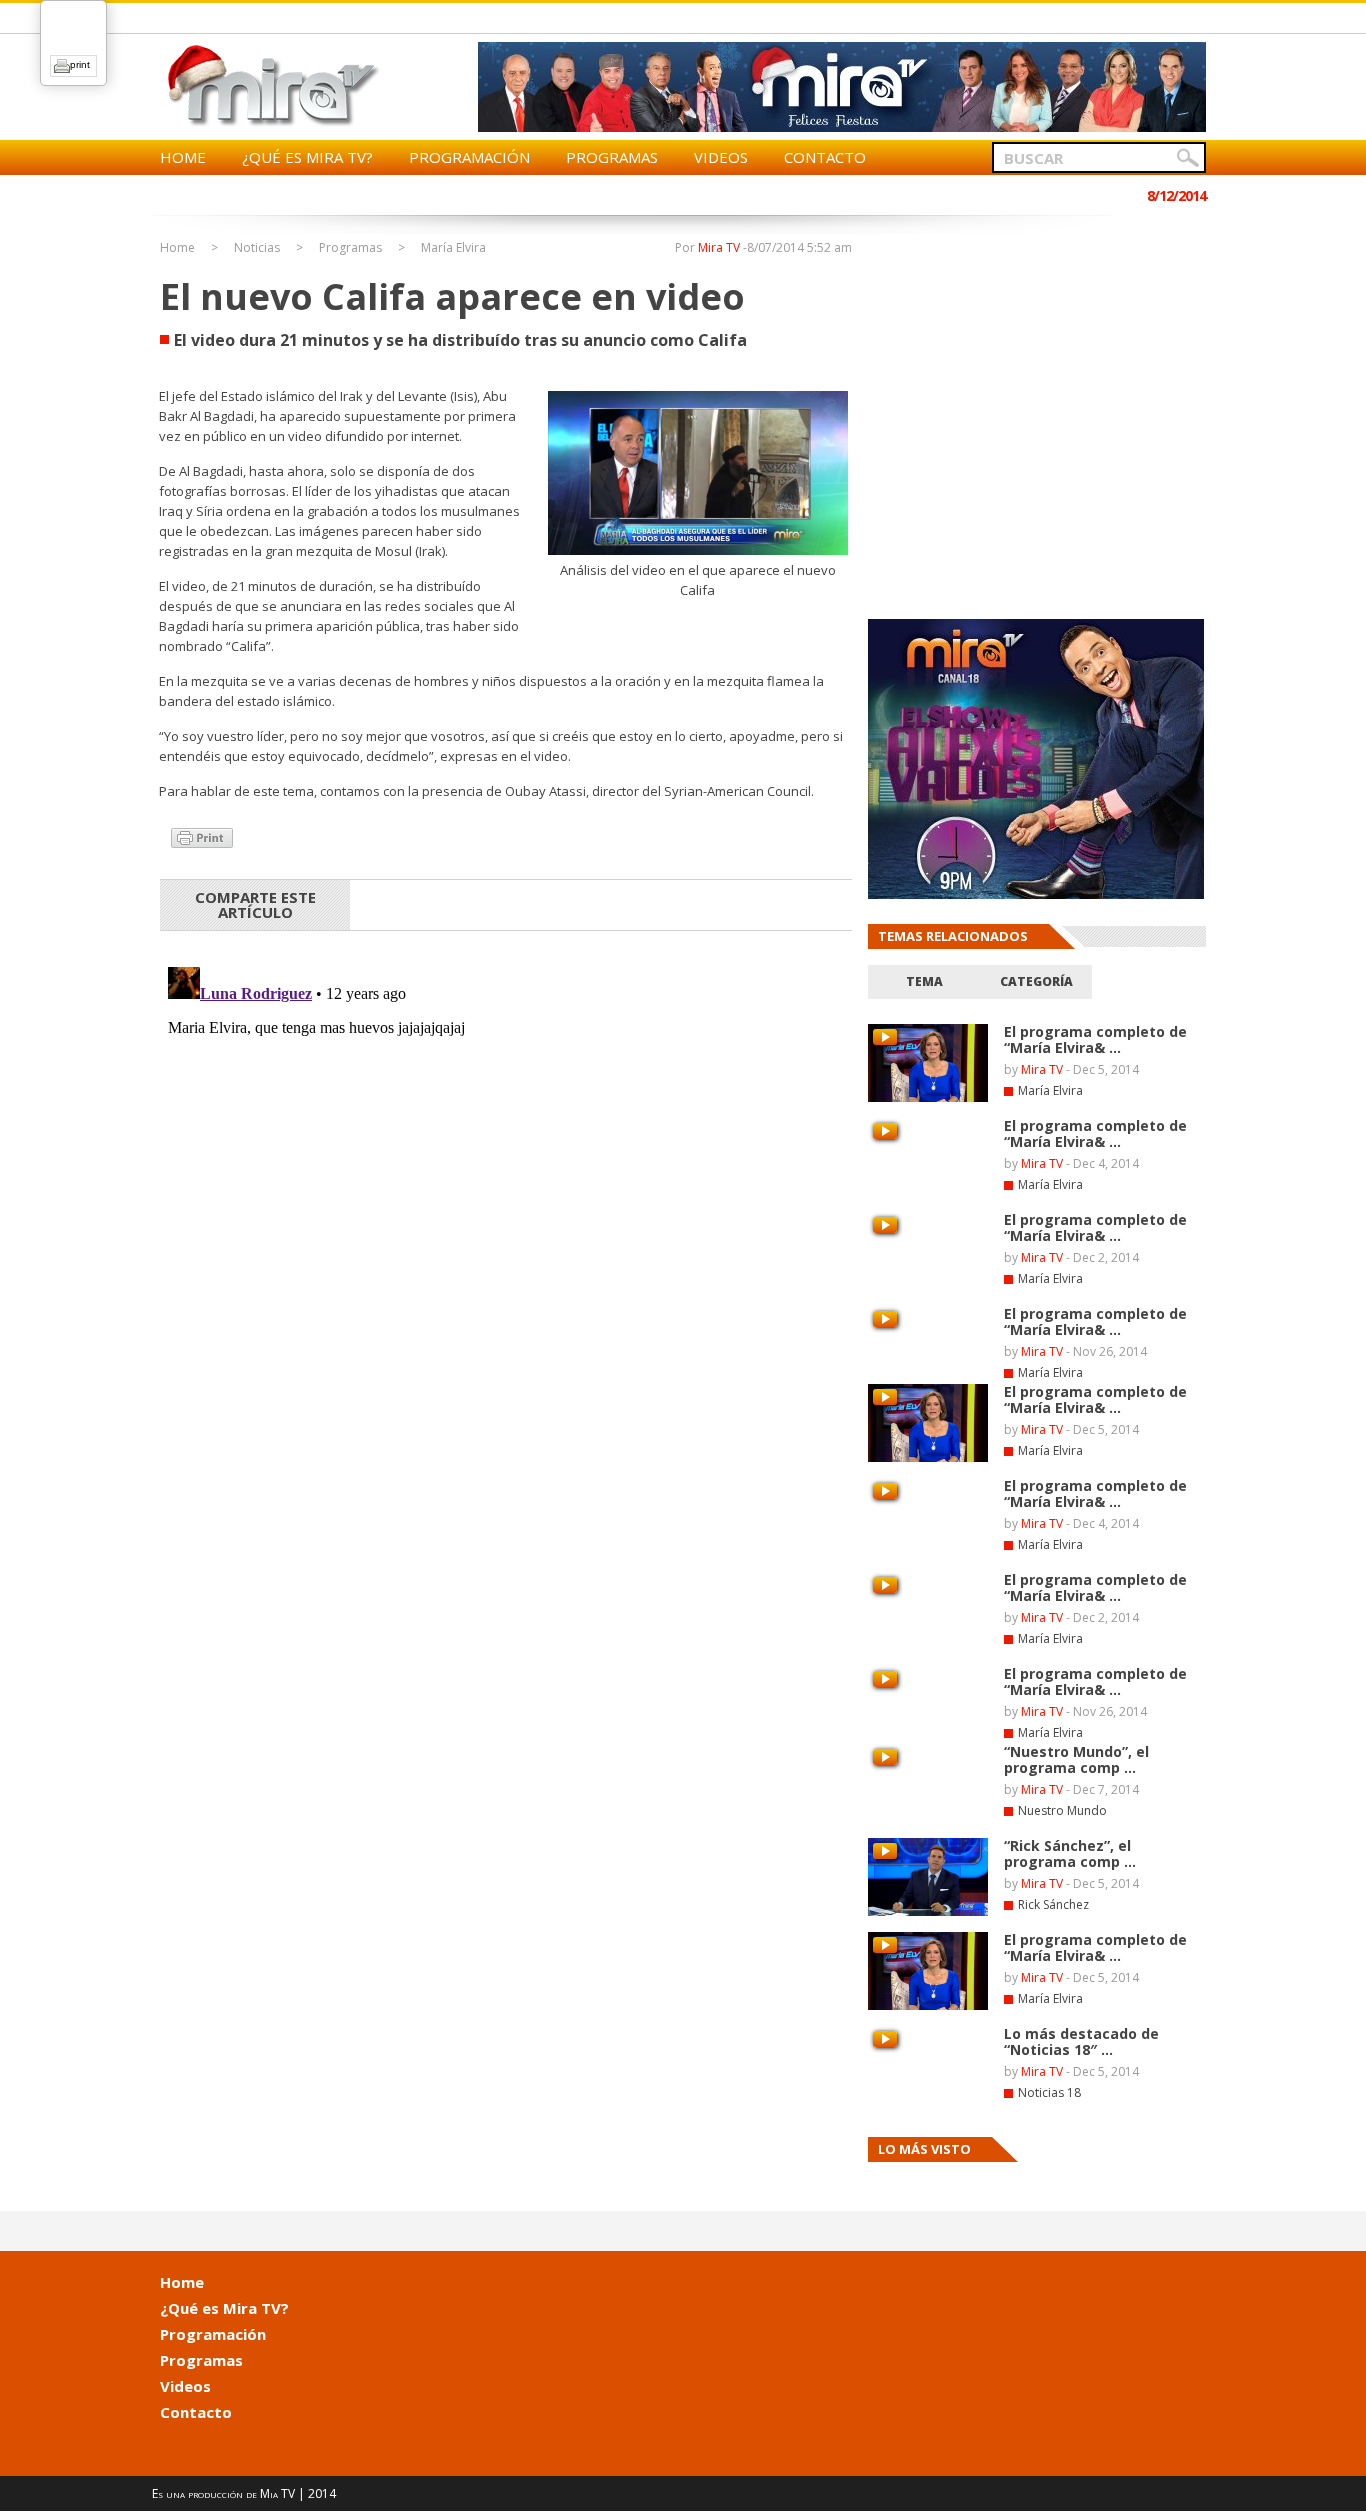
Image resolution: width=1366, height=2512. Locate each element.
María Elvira (453, 248)
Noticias (257, 248)
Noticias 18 (1049, 2092)
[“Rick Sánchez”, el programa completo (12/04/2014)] (928, 1912)
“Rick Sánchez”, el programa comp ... (1070, 1853)
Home (183, 157)
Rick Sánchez (1053, 1904)
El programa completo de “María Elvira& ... (1095, 1227)
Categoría (1036, 981)
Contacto (825, 157)
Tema (924, 981)
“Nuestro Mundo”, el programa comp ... (1076, 1759)
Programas (612, 157)
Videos (721, 157)
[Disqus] (506, 1209)
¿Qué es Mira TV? (307, 157)
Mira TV (719, 247)
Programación (469, 157)
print (80, 64)
